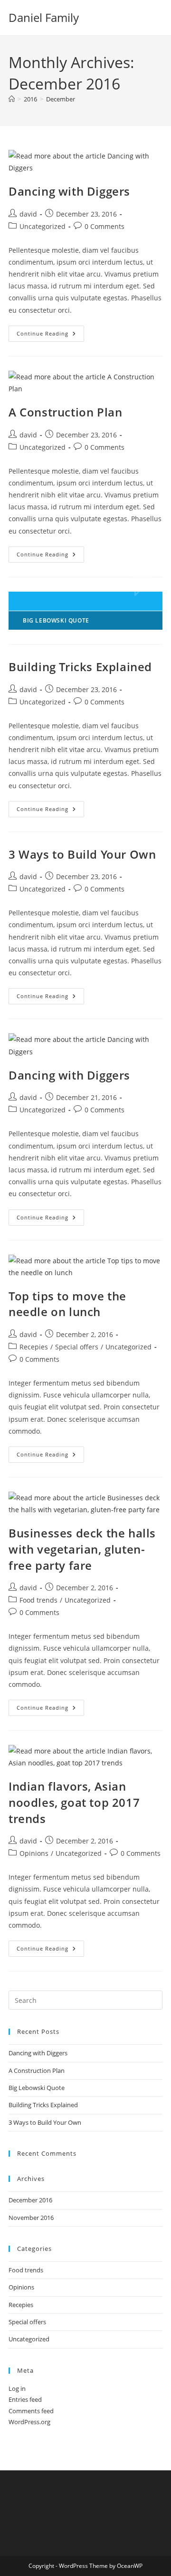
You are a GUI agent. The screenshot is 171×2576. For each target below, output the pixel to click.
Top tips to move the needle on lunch (67, 1304)
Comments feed (31, 2411)
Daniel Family (44, 17)
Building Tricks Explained (80, 667)
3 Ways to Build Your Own (82, 854)
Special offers (77, 1347)
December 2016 (30, 2200)
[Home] (12, 99)
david (28, 214)
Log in (17, 2388)
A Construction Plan (65, 412)
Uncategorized (43, 226)
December (61, 99)
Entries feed (25, 2399)
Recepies (34, 1347)
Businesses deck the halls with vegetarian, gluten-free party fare (82, 1549)
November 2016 (31, 2218)
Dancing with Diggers (69, 191)
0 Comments (104, 226)
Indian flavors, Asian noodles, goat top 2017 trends (74, 1802)
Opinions (34, 1853)
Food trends (38, 1600)
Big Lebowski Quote (37, 2088)
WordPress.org (29, 2422)
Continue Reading (50, 335)
